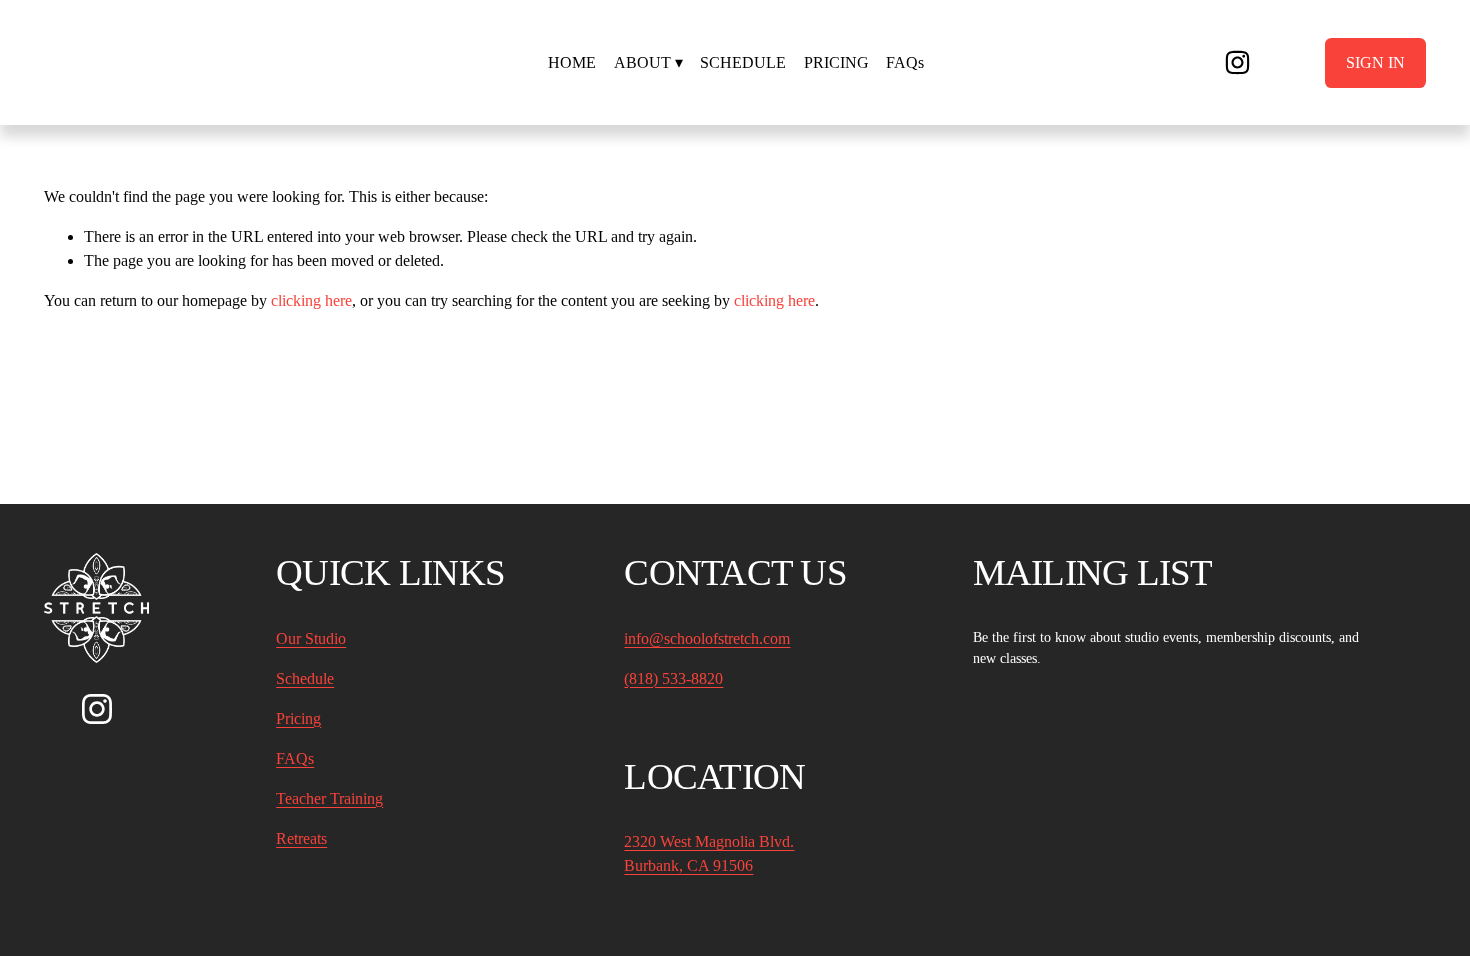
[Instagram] (1237, 62)
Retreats (301, 838)
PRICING (836, 62)
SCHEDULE (743, 62)
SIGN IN (1375, 62)
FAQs (905, 62)
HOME (572, 62)
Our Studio (311, 638)
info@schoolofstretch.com (707, 638)
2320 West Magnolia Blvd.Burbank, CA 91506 (709, 853)
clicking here (311, 300)
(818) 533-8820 (673, 678)
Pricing (298, 718)
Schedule (305, 678)
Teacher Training (329, 798)
